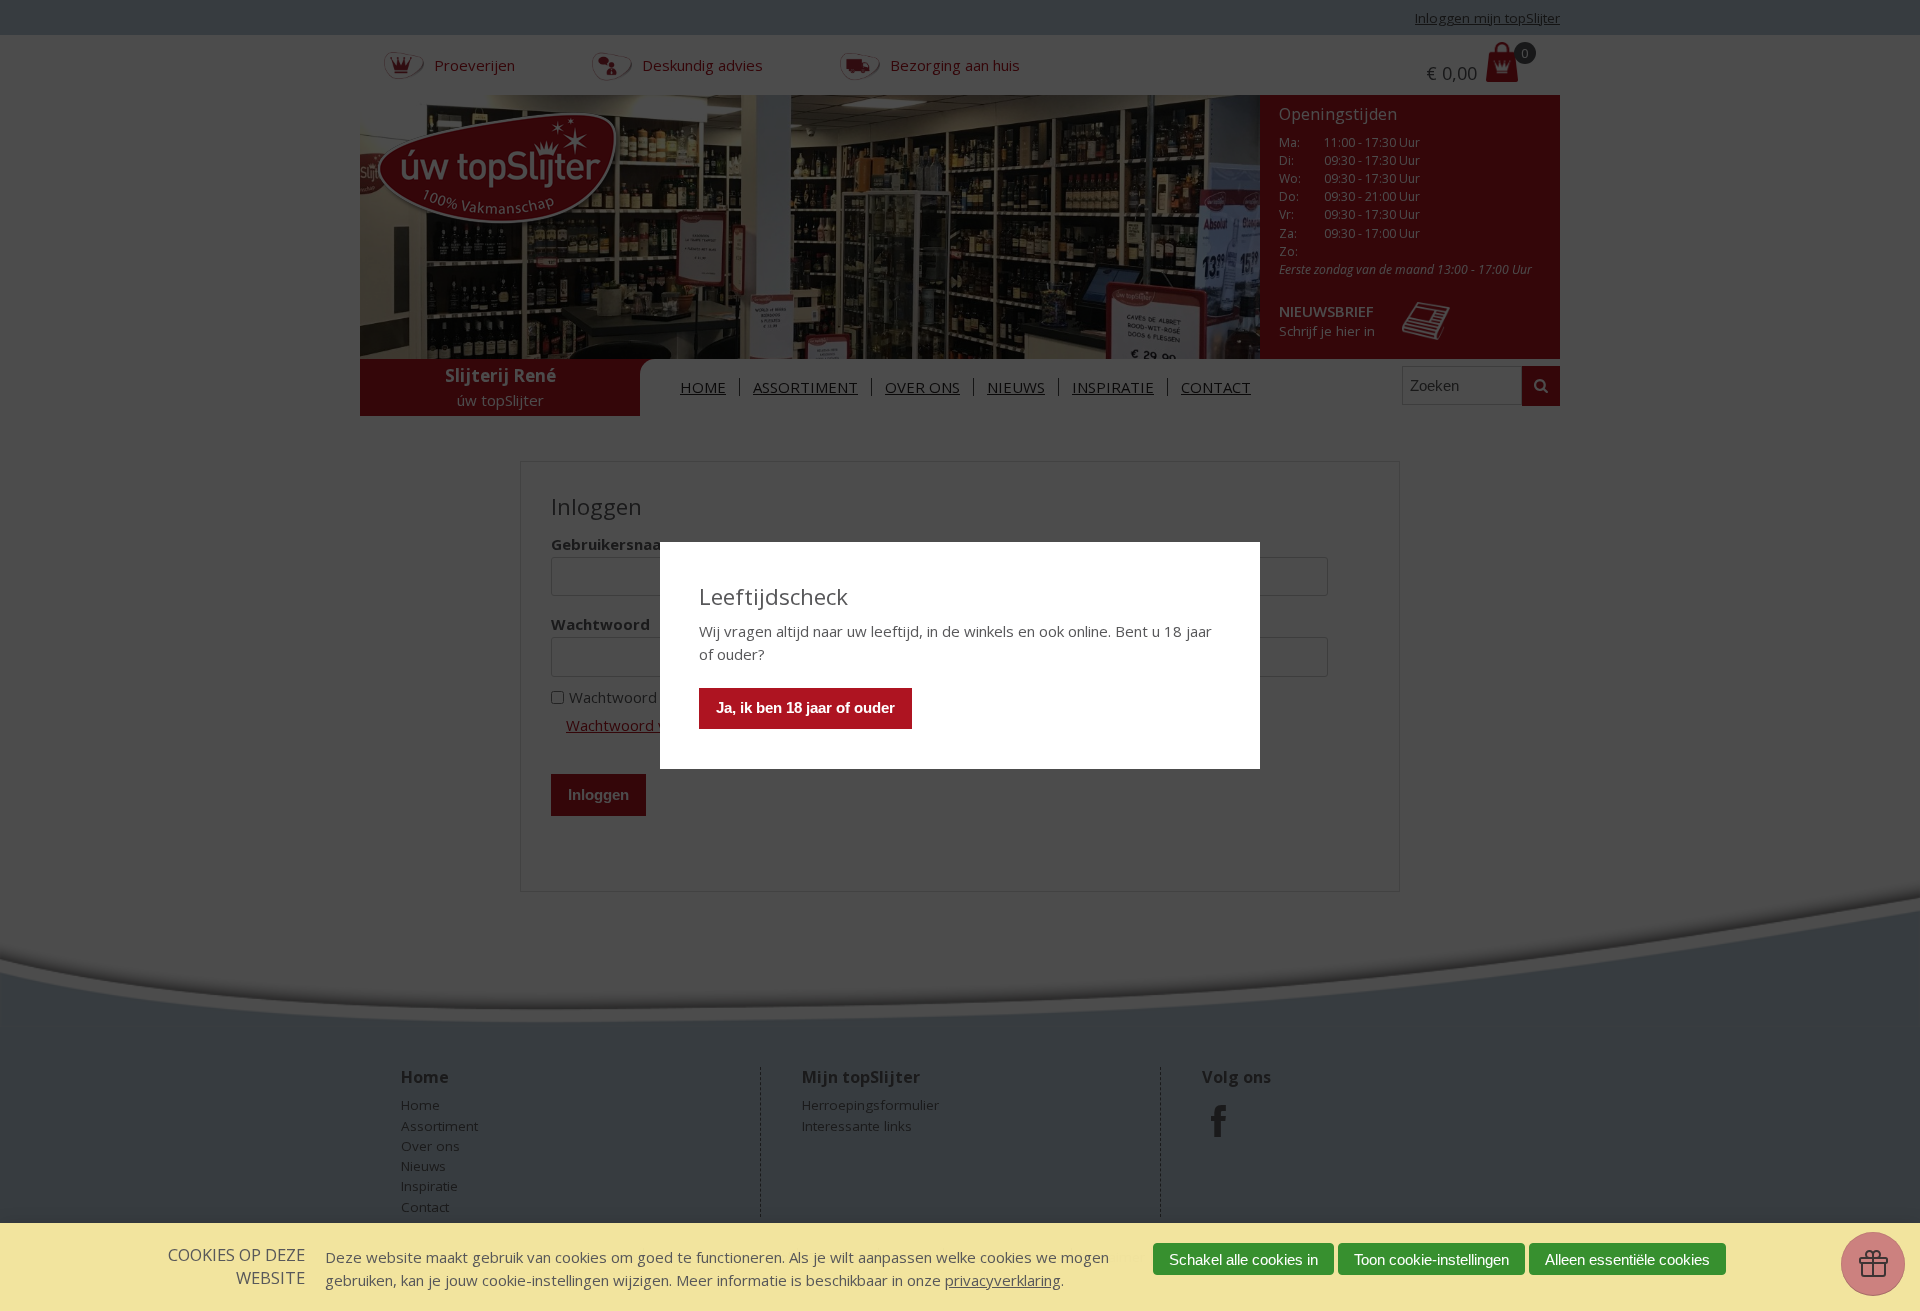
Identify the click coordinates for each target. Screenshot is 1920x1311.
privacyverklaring (1003, 1280)
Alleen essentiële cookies (1627, 1259)
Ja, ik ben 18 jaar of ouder (805, 707)
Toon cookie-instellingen (1431, 1259)
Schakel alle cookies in (1243, 1259)
